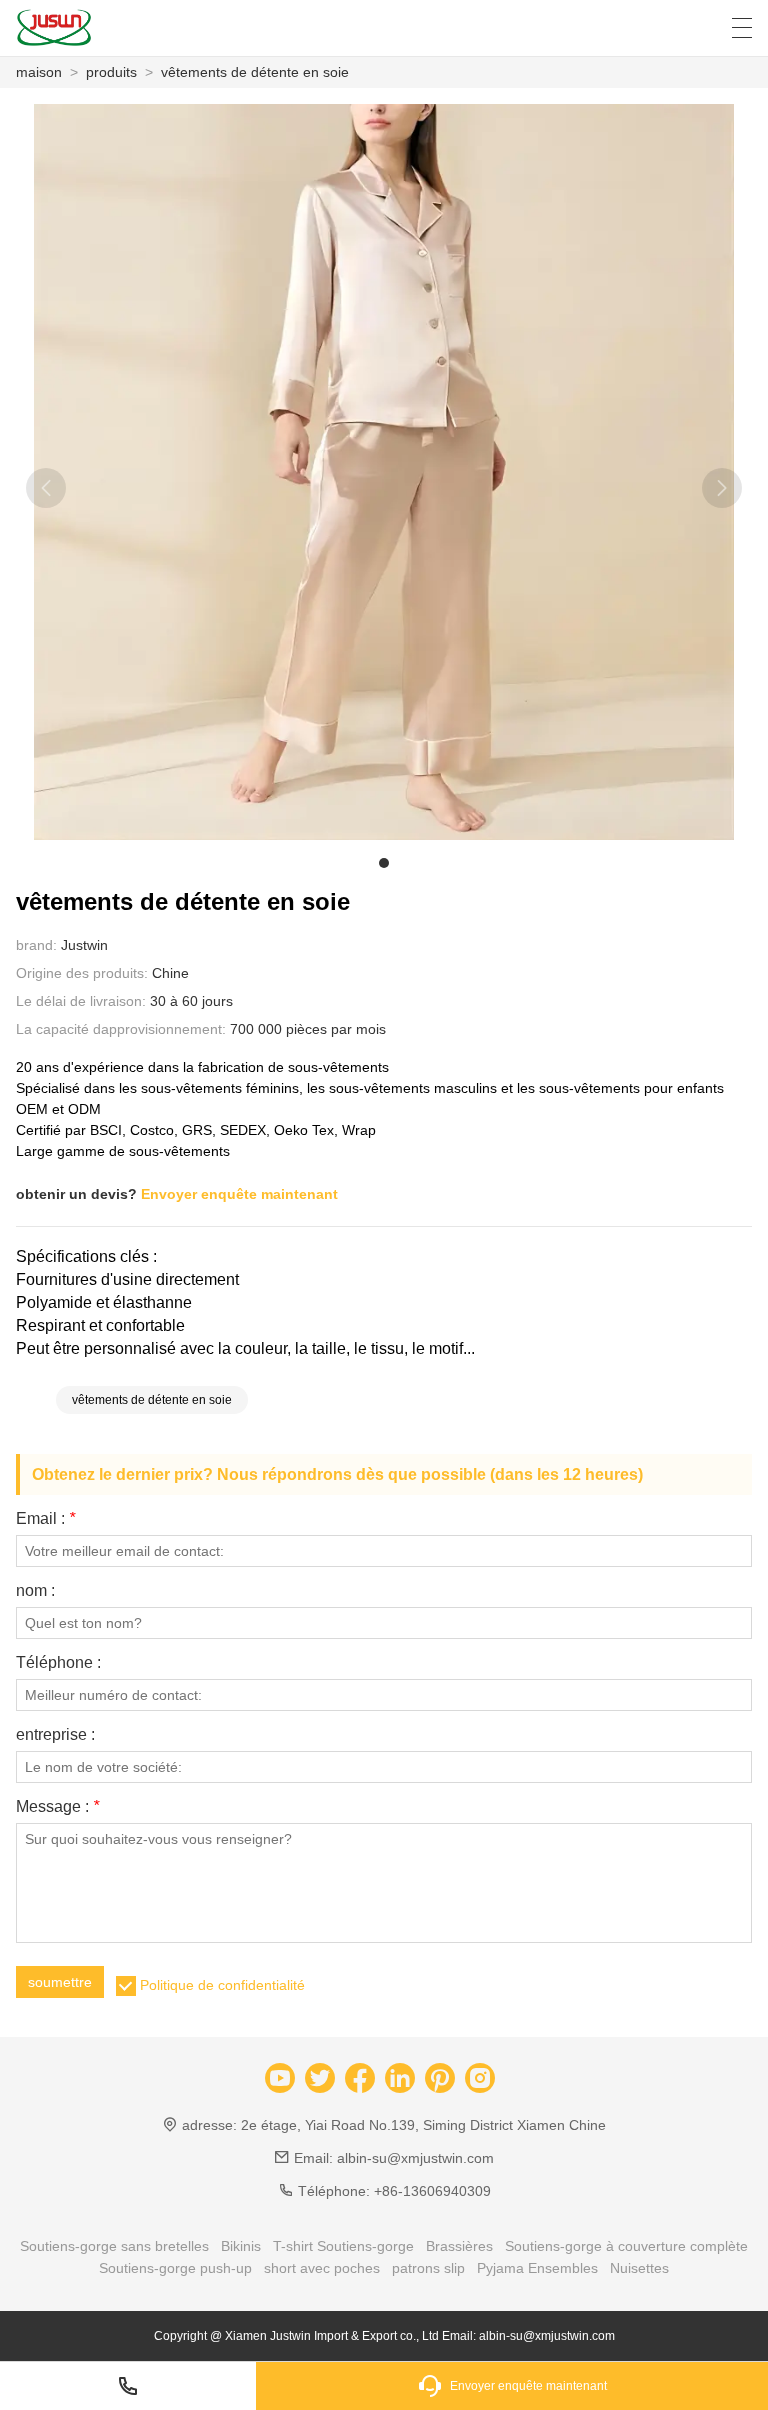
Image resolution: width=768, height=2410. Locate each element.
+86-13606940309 (432, 2191)
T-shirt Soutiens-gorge (343, 2246)
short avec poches (322, 2268)
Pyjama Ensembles (537, 2268)
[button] (384, 863)
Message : (57, 1807)
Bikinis (241, 2246)
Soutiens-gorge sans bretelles (114, 2246)
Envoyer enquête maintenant (239, 1194)
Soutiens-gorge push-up (175, 2268)
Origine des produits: (82, 973)
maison (39, 72)
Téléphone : (58, 1663)
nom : (35, 1591)
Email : (45, 1519)
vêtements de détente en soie (255, 72)
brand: (36, 945)
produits (111, 72)
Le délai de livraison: (81, 1001)
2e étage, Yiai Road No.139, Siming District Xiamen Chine (423, 2125)
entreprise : (55, 1735)
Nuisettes (639, 2268)
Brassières (459, 2246)
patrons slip (428, 2268)
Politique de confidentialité (222, 1985)
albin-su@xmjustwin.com (415, 2158)
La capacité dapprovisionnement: (121, 1029)
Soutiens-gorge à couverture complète (626, 2246)
